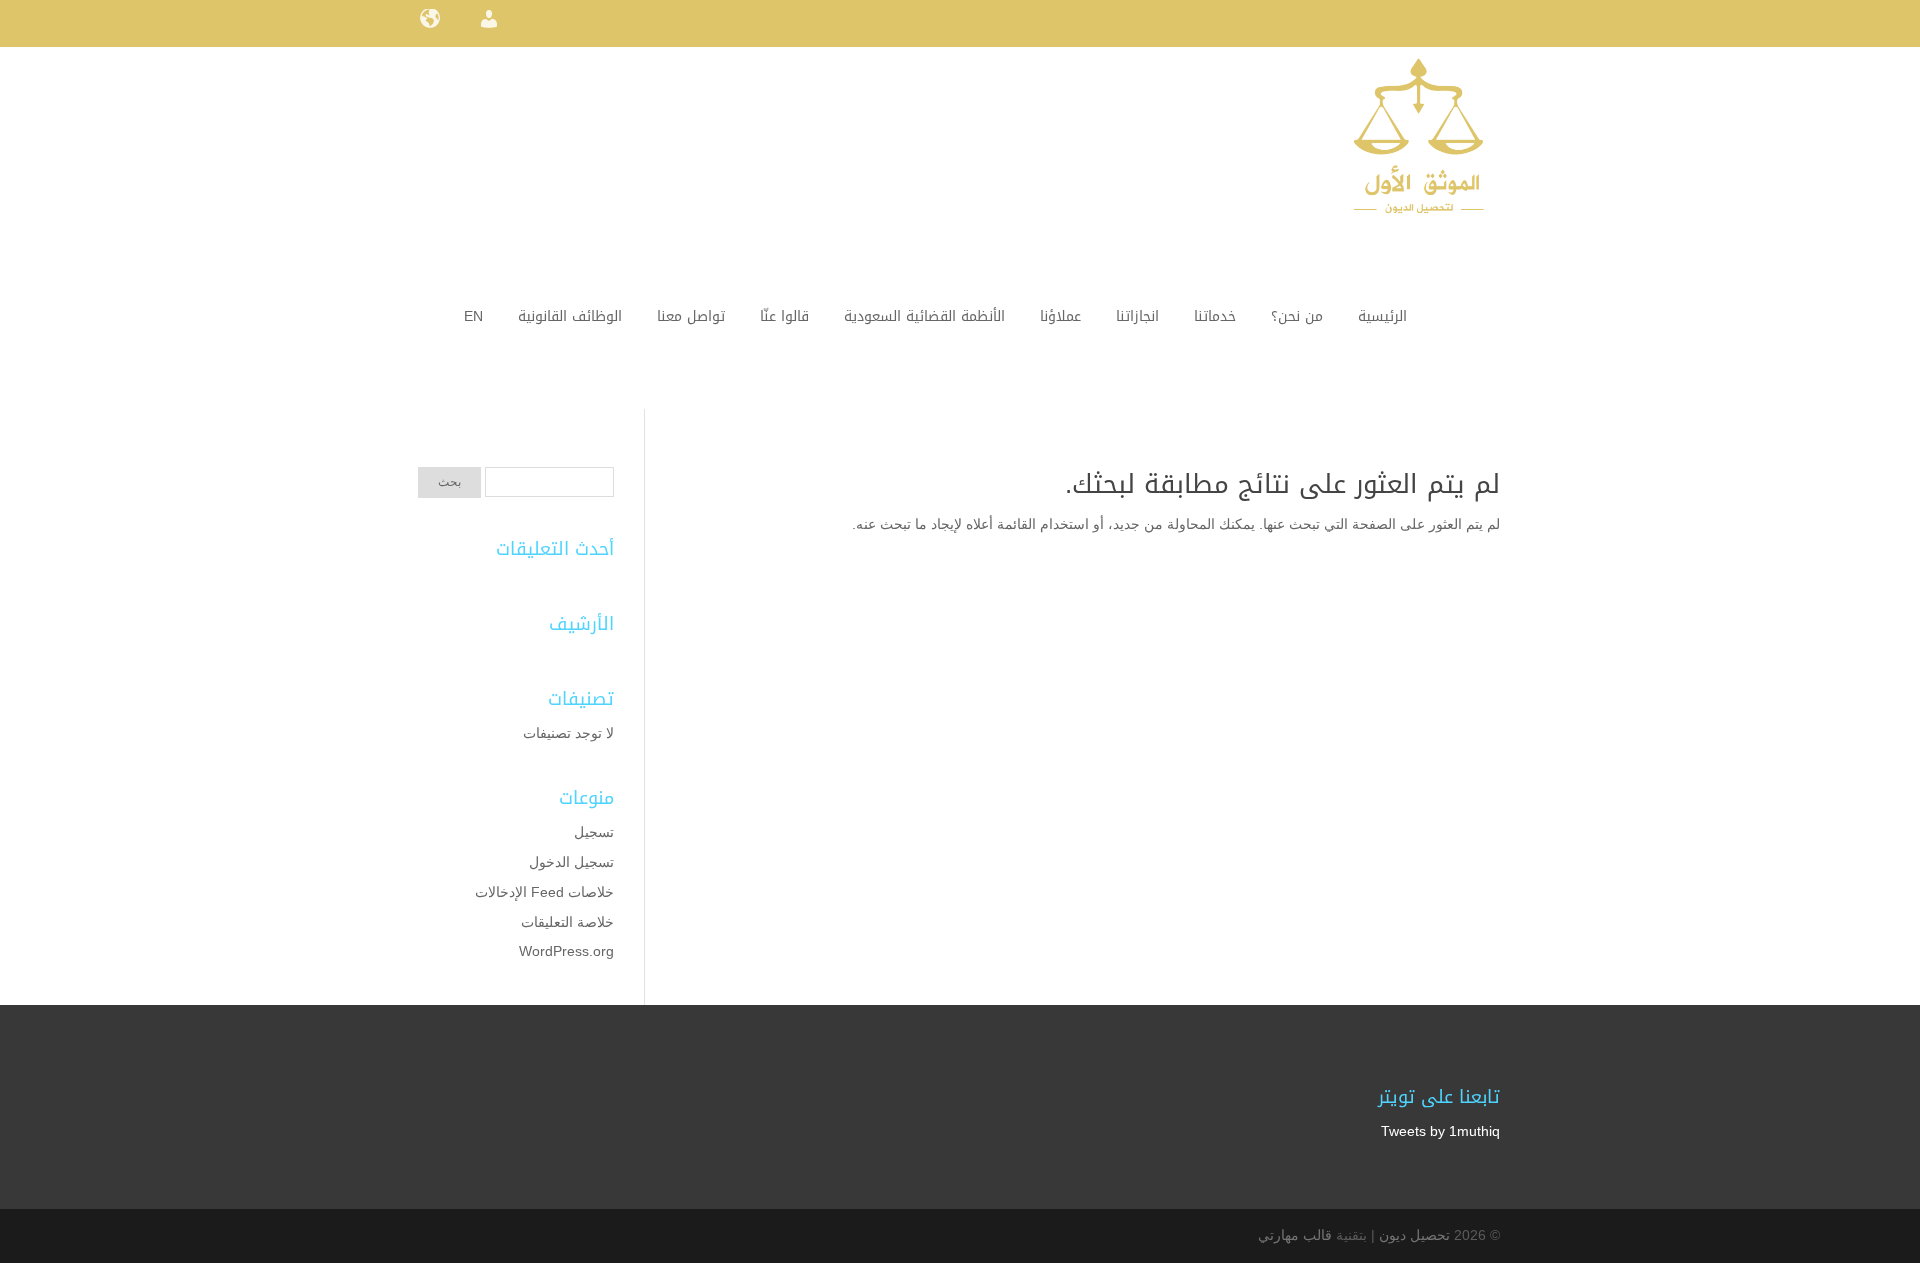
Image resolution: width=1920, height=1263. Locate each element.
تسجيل (594, 832)
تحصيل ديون (1414, 1235)
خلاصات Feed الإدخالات (544, 892)
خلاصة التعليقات (567, 922)
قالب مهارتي (1295, 1235)
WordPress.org (566, 951)
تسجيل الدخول (571, 862)
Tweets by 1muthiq (1440, 1131)
